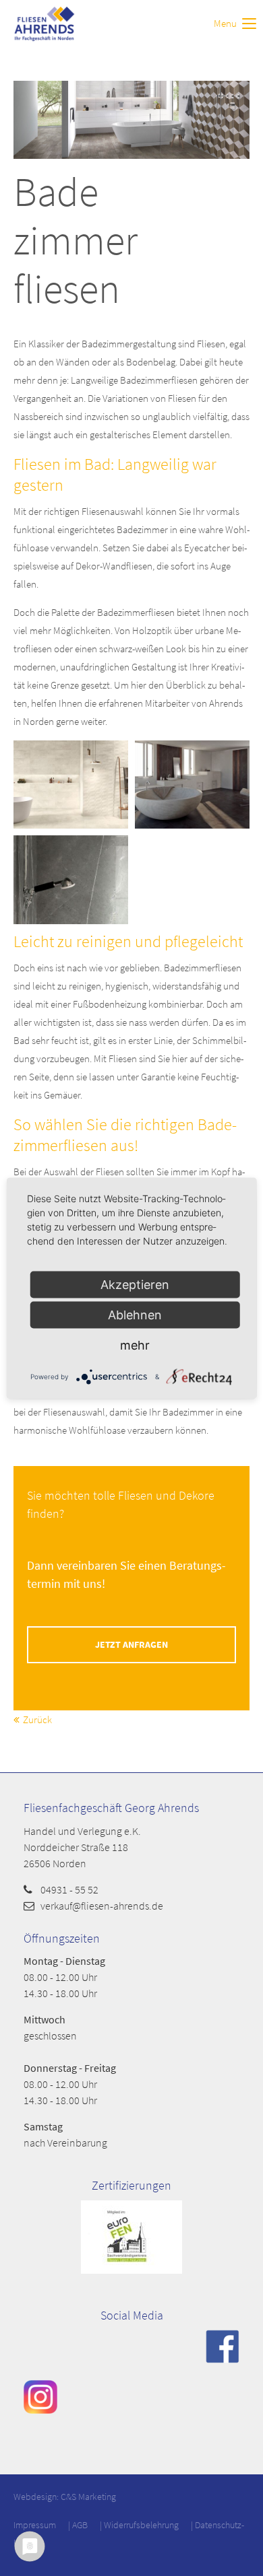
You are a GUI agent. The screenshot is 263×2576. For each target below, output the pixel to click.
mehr (135, 1345)
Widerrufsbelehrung (141, 2525)
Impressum (35, 2525)
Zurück (37, 1719)
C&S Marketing (88, 2497)
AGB (80, 2525)
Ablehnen (135, 1314)
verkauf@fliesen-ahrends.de (102, 1906)
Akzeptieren (135, 1284)
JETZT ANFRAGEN (131, 1645)
